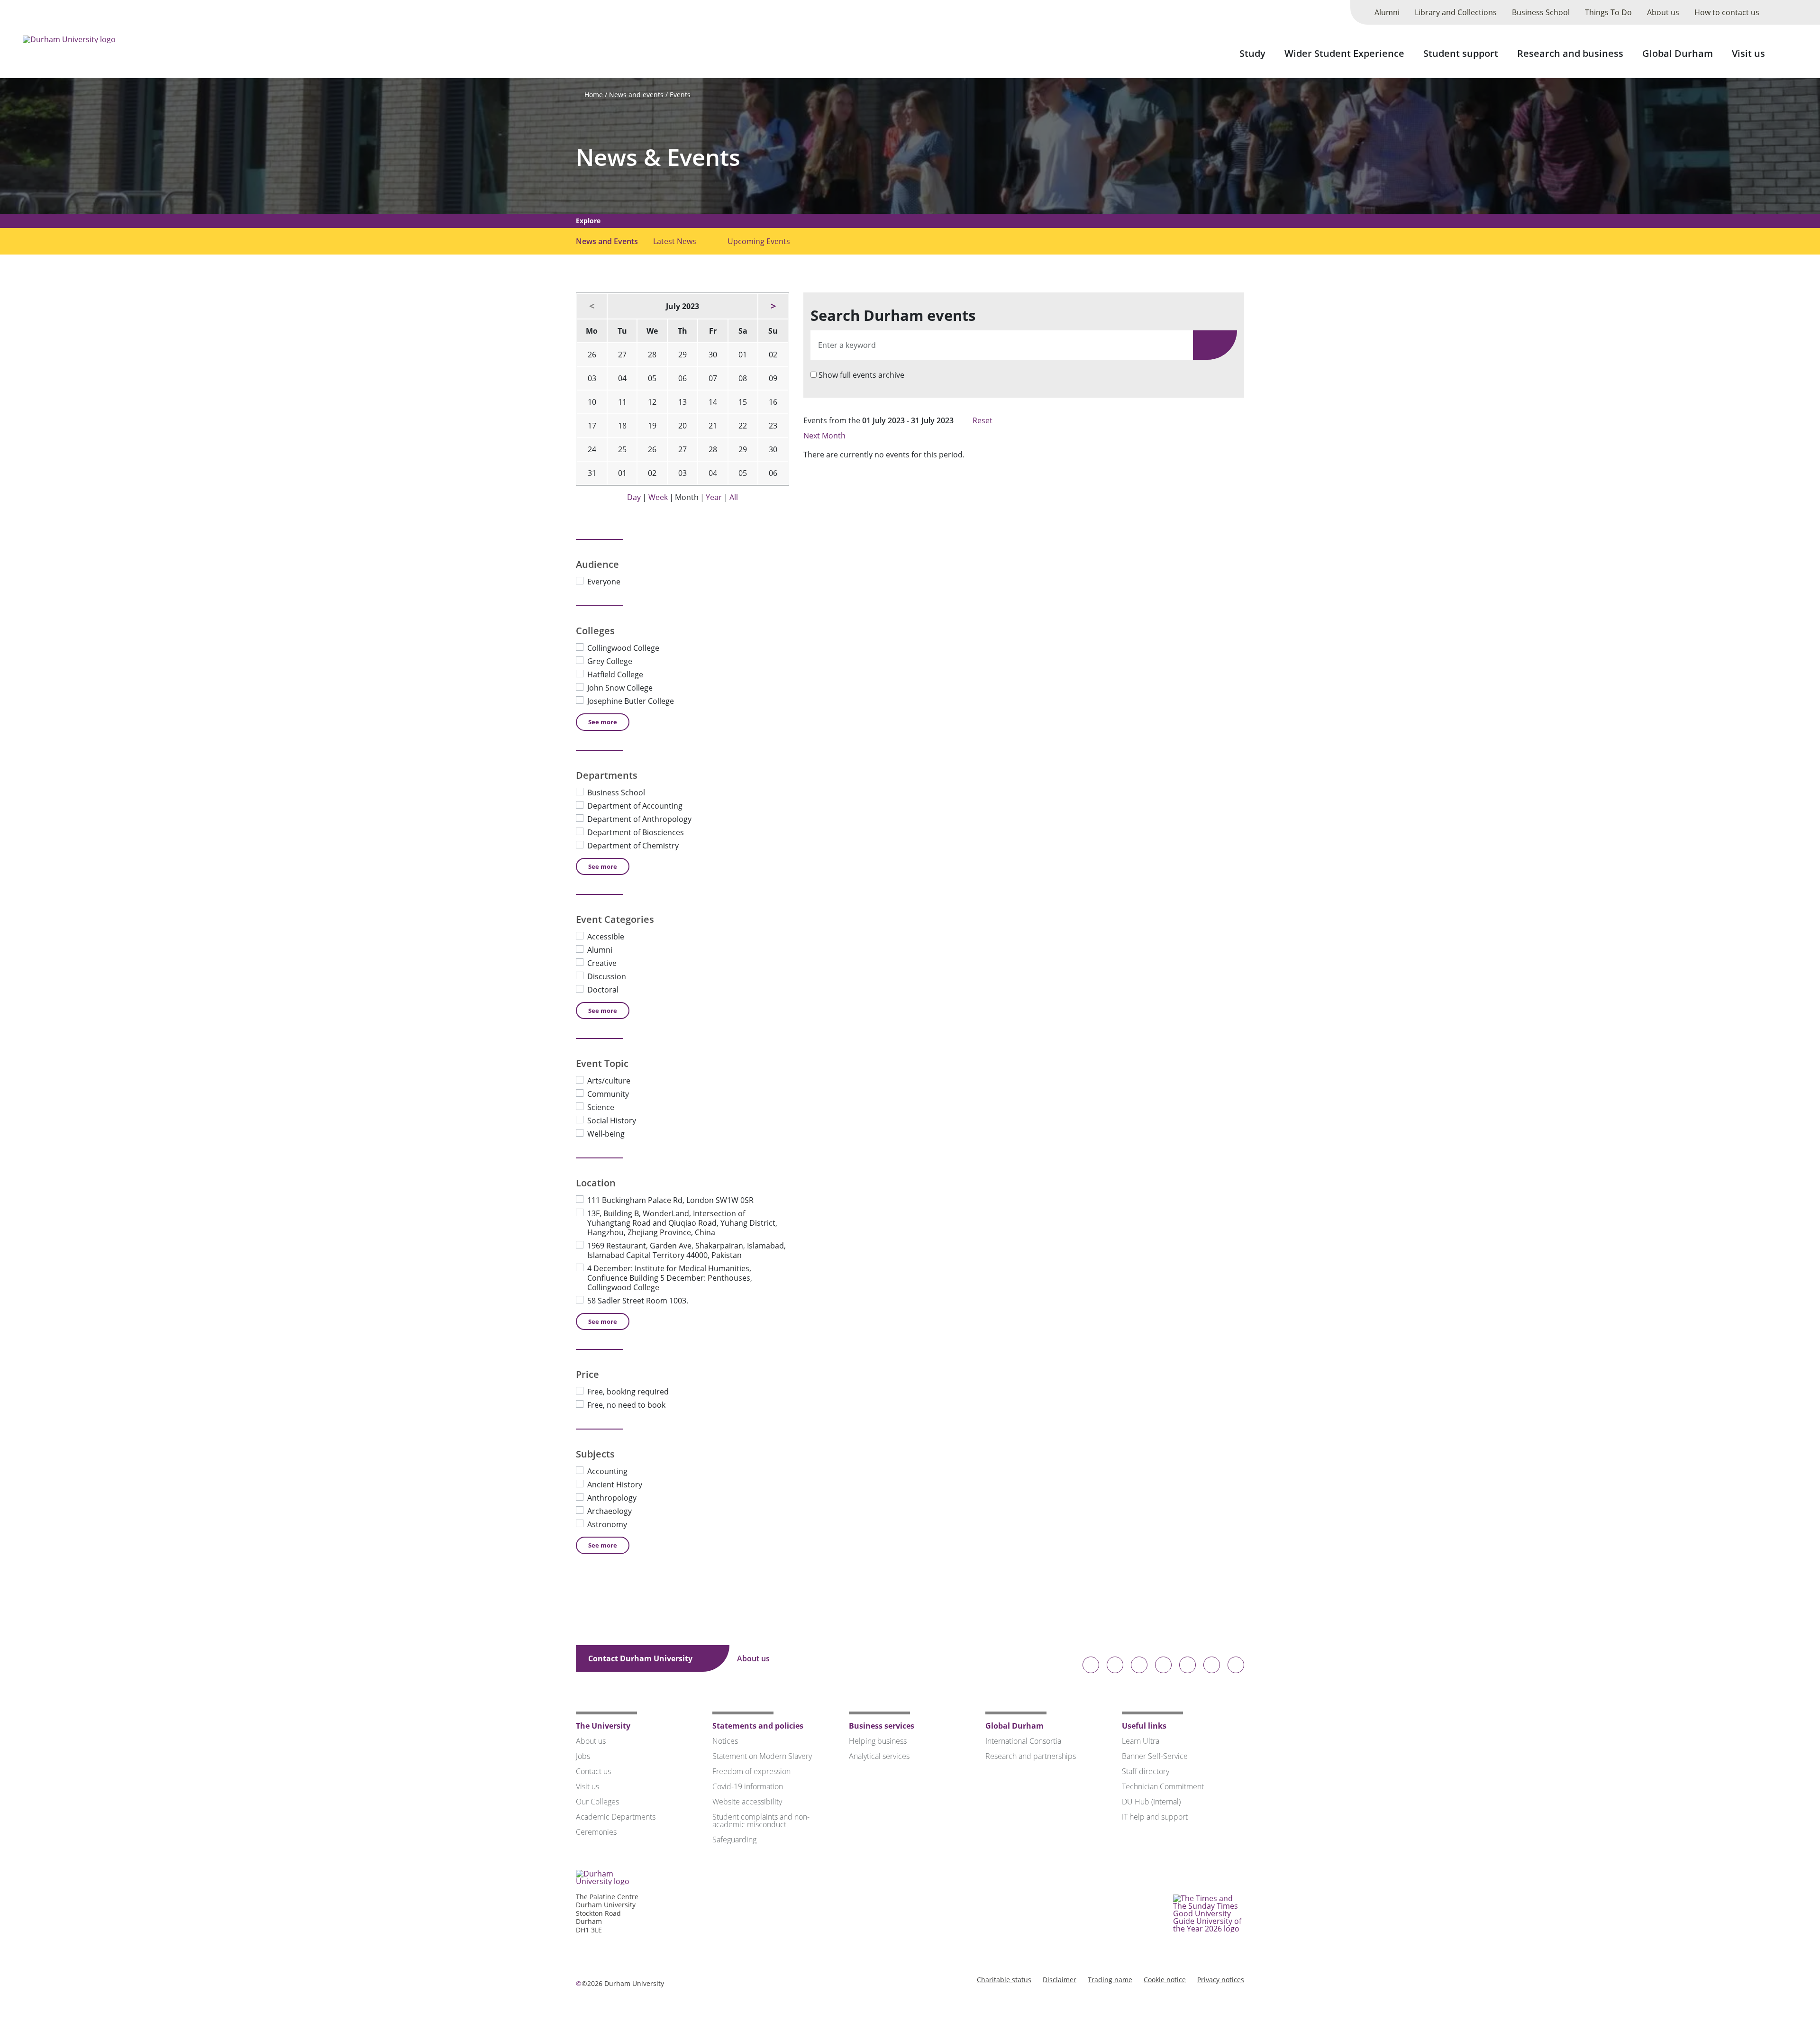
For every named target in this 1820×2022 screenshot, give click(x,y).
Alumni (1387, 12)
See (603, 722)
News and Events (607, 241)
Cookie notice (1165, 1980)
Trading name (1110, 1980)
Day (634, 497)
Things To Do (1608, 12)
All (734, 497)
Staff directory (1146, 1771)
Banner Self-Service (1155, 1756)
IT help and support (1155, 1817)
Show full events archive (861, 375)
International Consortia (1023, 1741)
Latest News (675, 241)
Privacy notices (1221, 1980)
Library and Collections (1456, 12)
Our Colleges (597, 1802)
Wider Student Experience (1344, 53)
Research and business (1570, 53)
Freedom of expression (751, 1771)
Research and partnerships (1031, 1756)
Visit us (1748, 53)
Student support (1461, 53)
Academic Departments (616, 1817)
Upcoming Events (759, 241)
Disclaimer (1060, 1980)
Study (1252, 53)
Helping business (878, 1741)
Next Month (825, 436)
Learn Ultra (1141, 1741)
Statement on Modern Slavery (762, 1756)
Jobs (583, 1756)
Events (680, 95)
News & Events (658, 157)
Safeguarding (734, 1840)
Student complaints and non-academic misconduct (761, 1821)
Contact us (593, 1771)
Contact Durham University (641, 1658)
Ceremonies (596, 1832)
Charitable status (1004, 1980)
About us (1663, 12)
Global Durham (1678, 53)
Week (658, 497)
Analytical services (879, 1756)
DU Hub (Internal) (1151, 1802)
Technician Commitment (1163, 1786)
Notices (725, 1741)
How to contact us (1727, 12)
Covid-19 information (748, 1786)
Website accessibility (747, 1802)
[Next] (773, 306)
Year (714, 497)
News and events (636, 95)
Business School (1541, 12)
